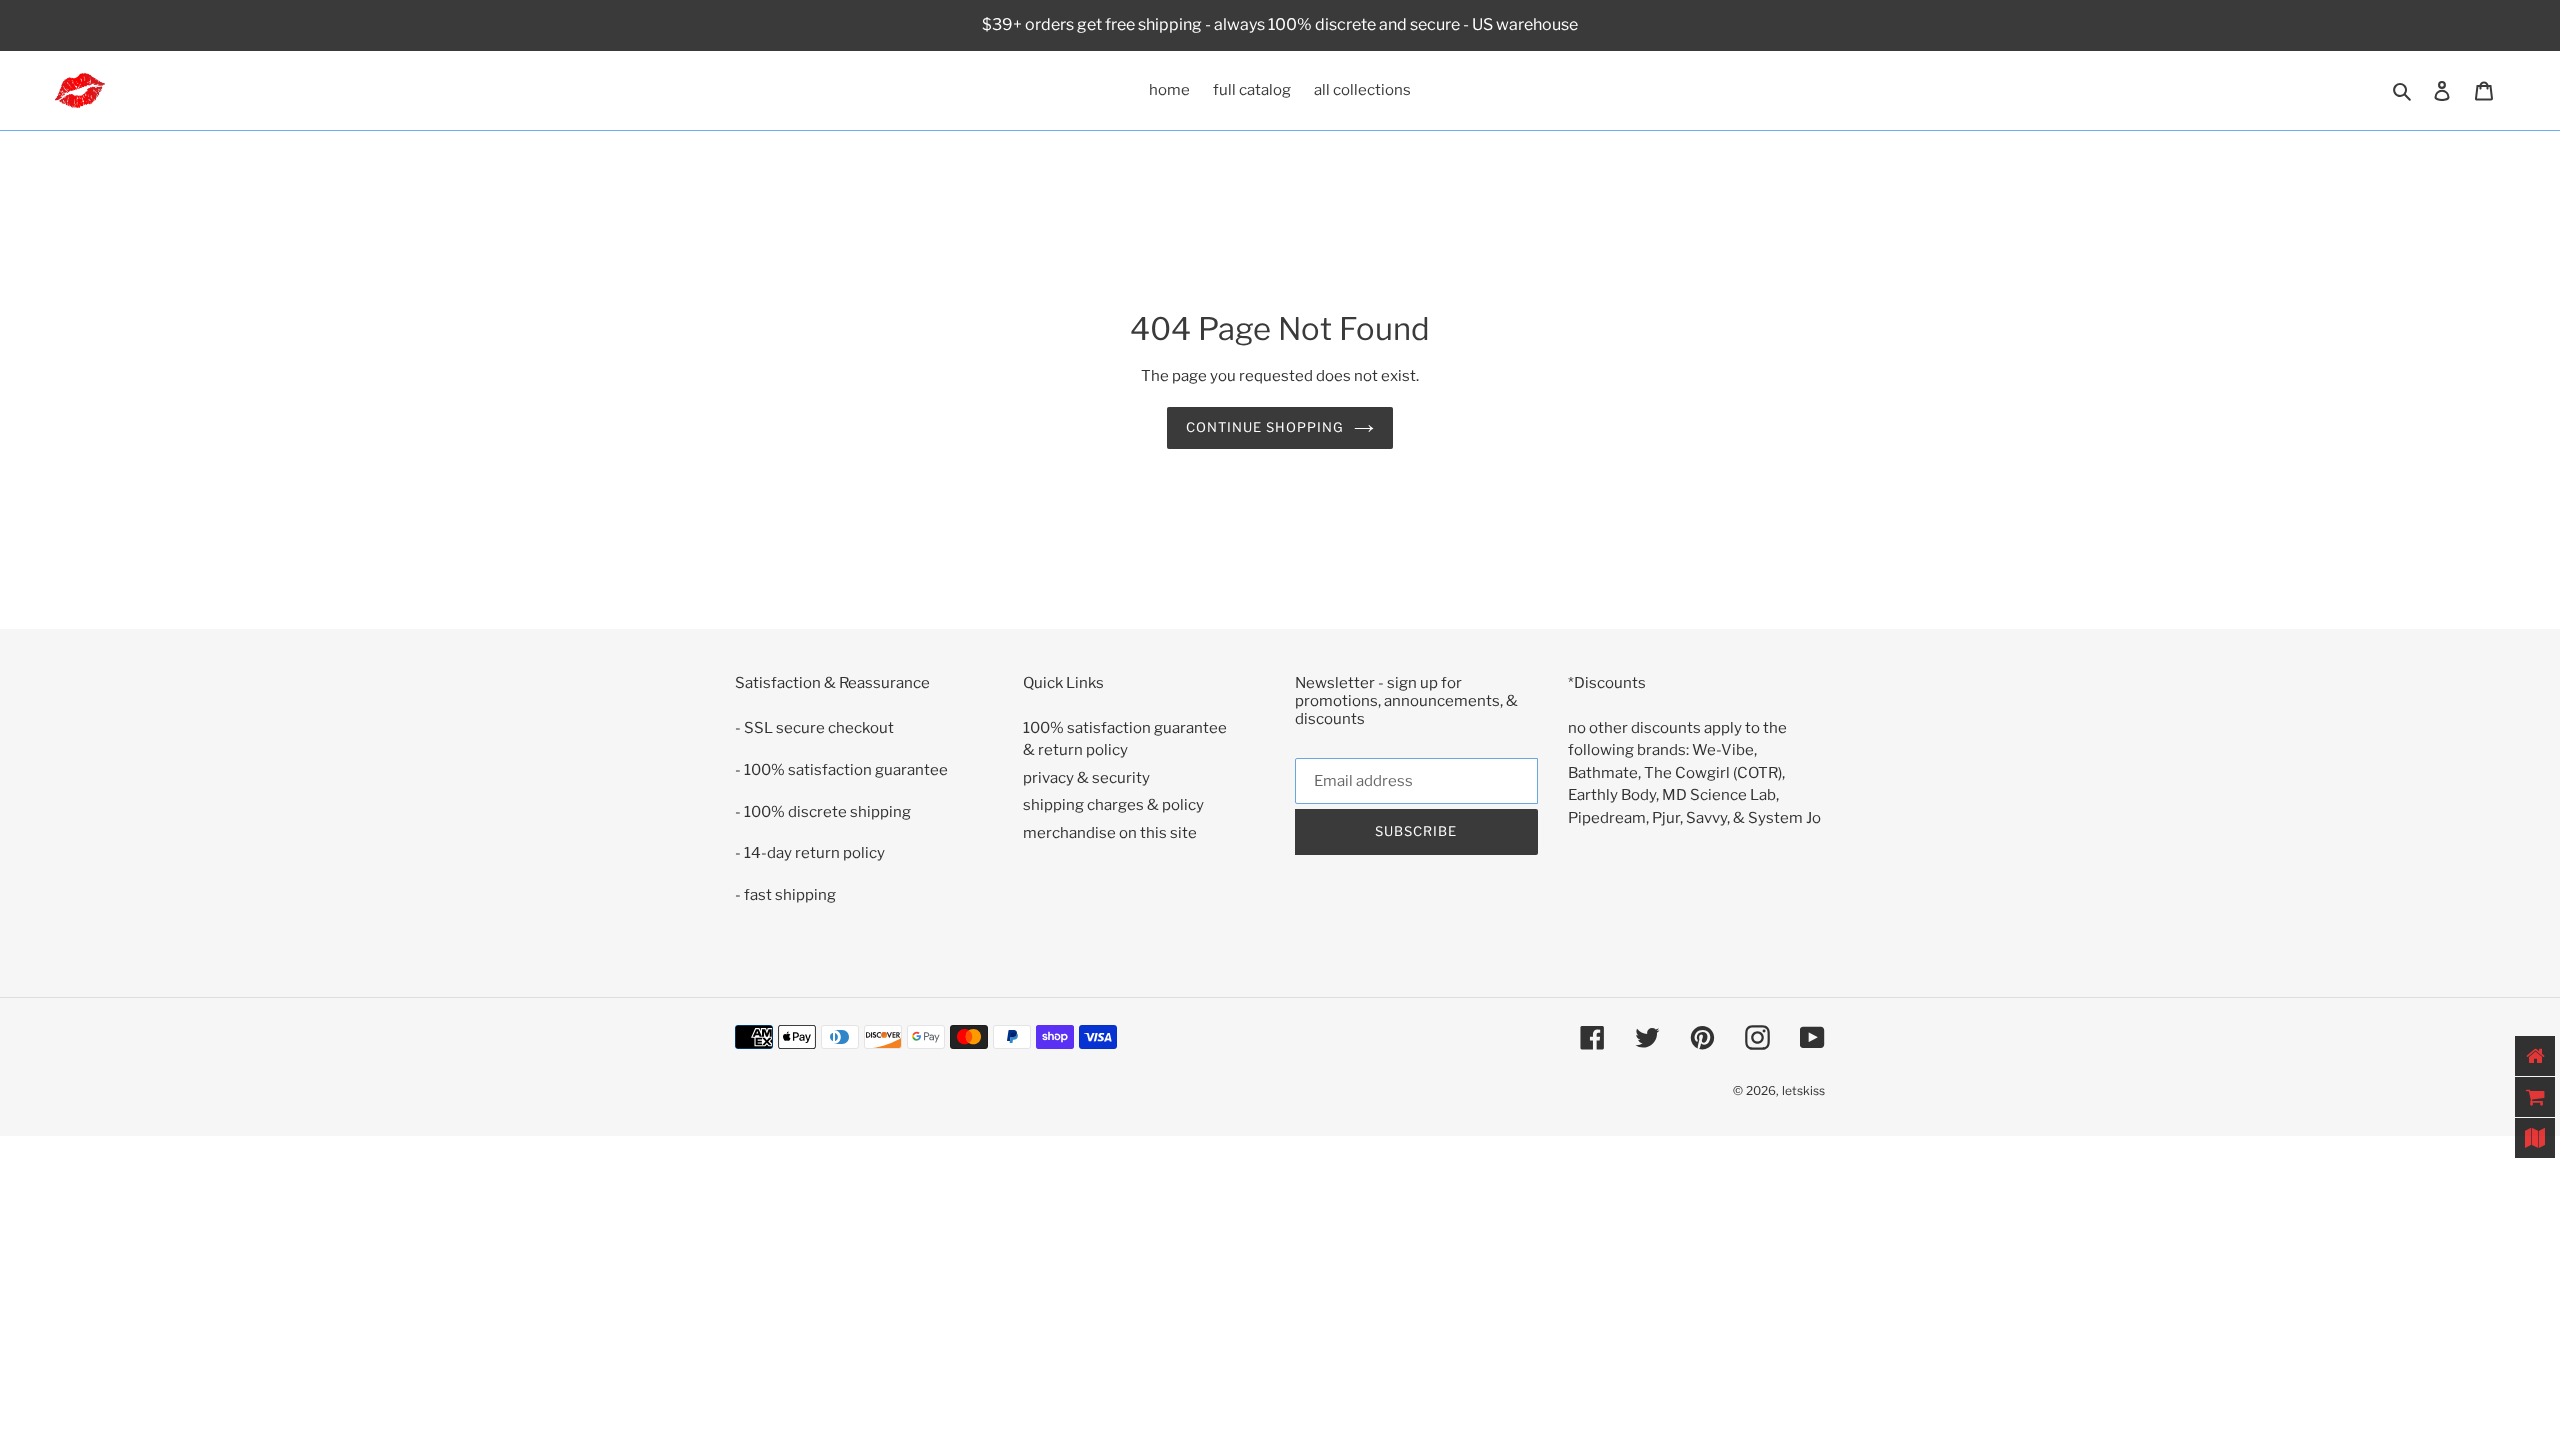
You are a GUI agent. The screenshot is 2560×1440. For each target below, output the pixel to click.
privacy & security (1086, 778)
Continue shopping (1265, 427)
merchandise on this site (1110, 833)
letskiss (1803, 1090)
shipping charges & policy (1113, 805)
